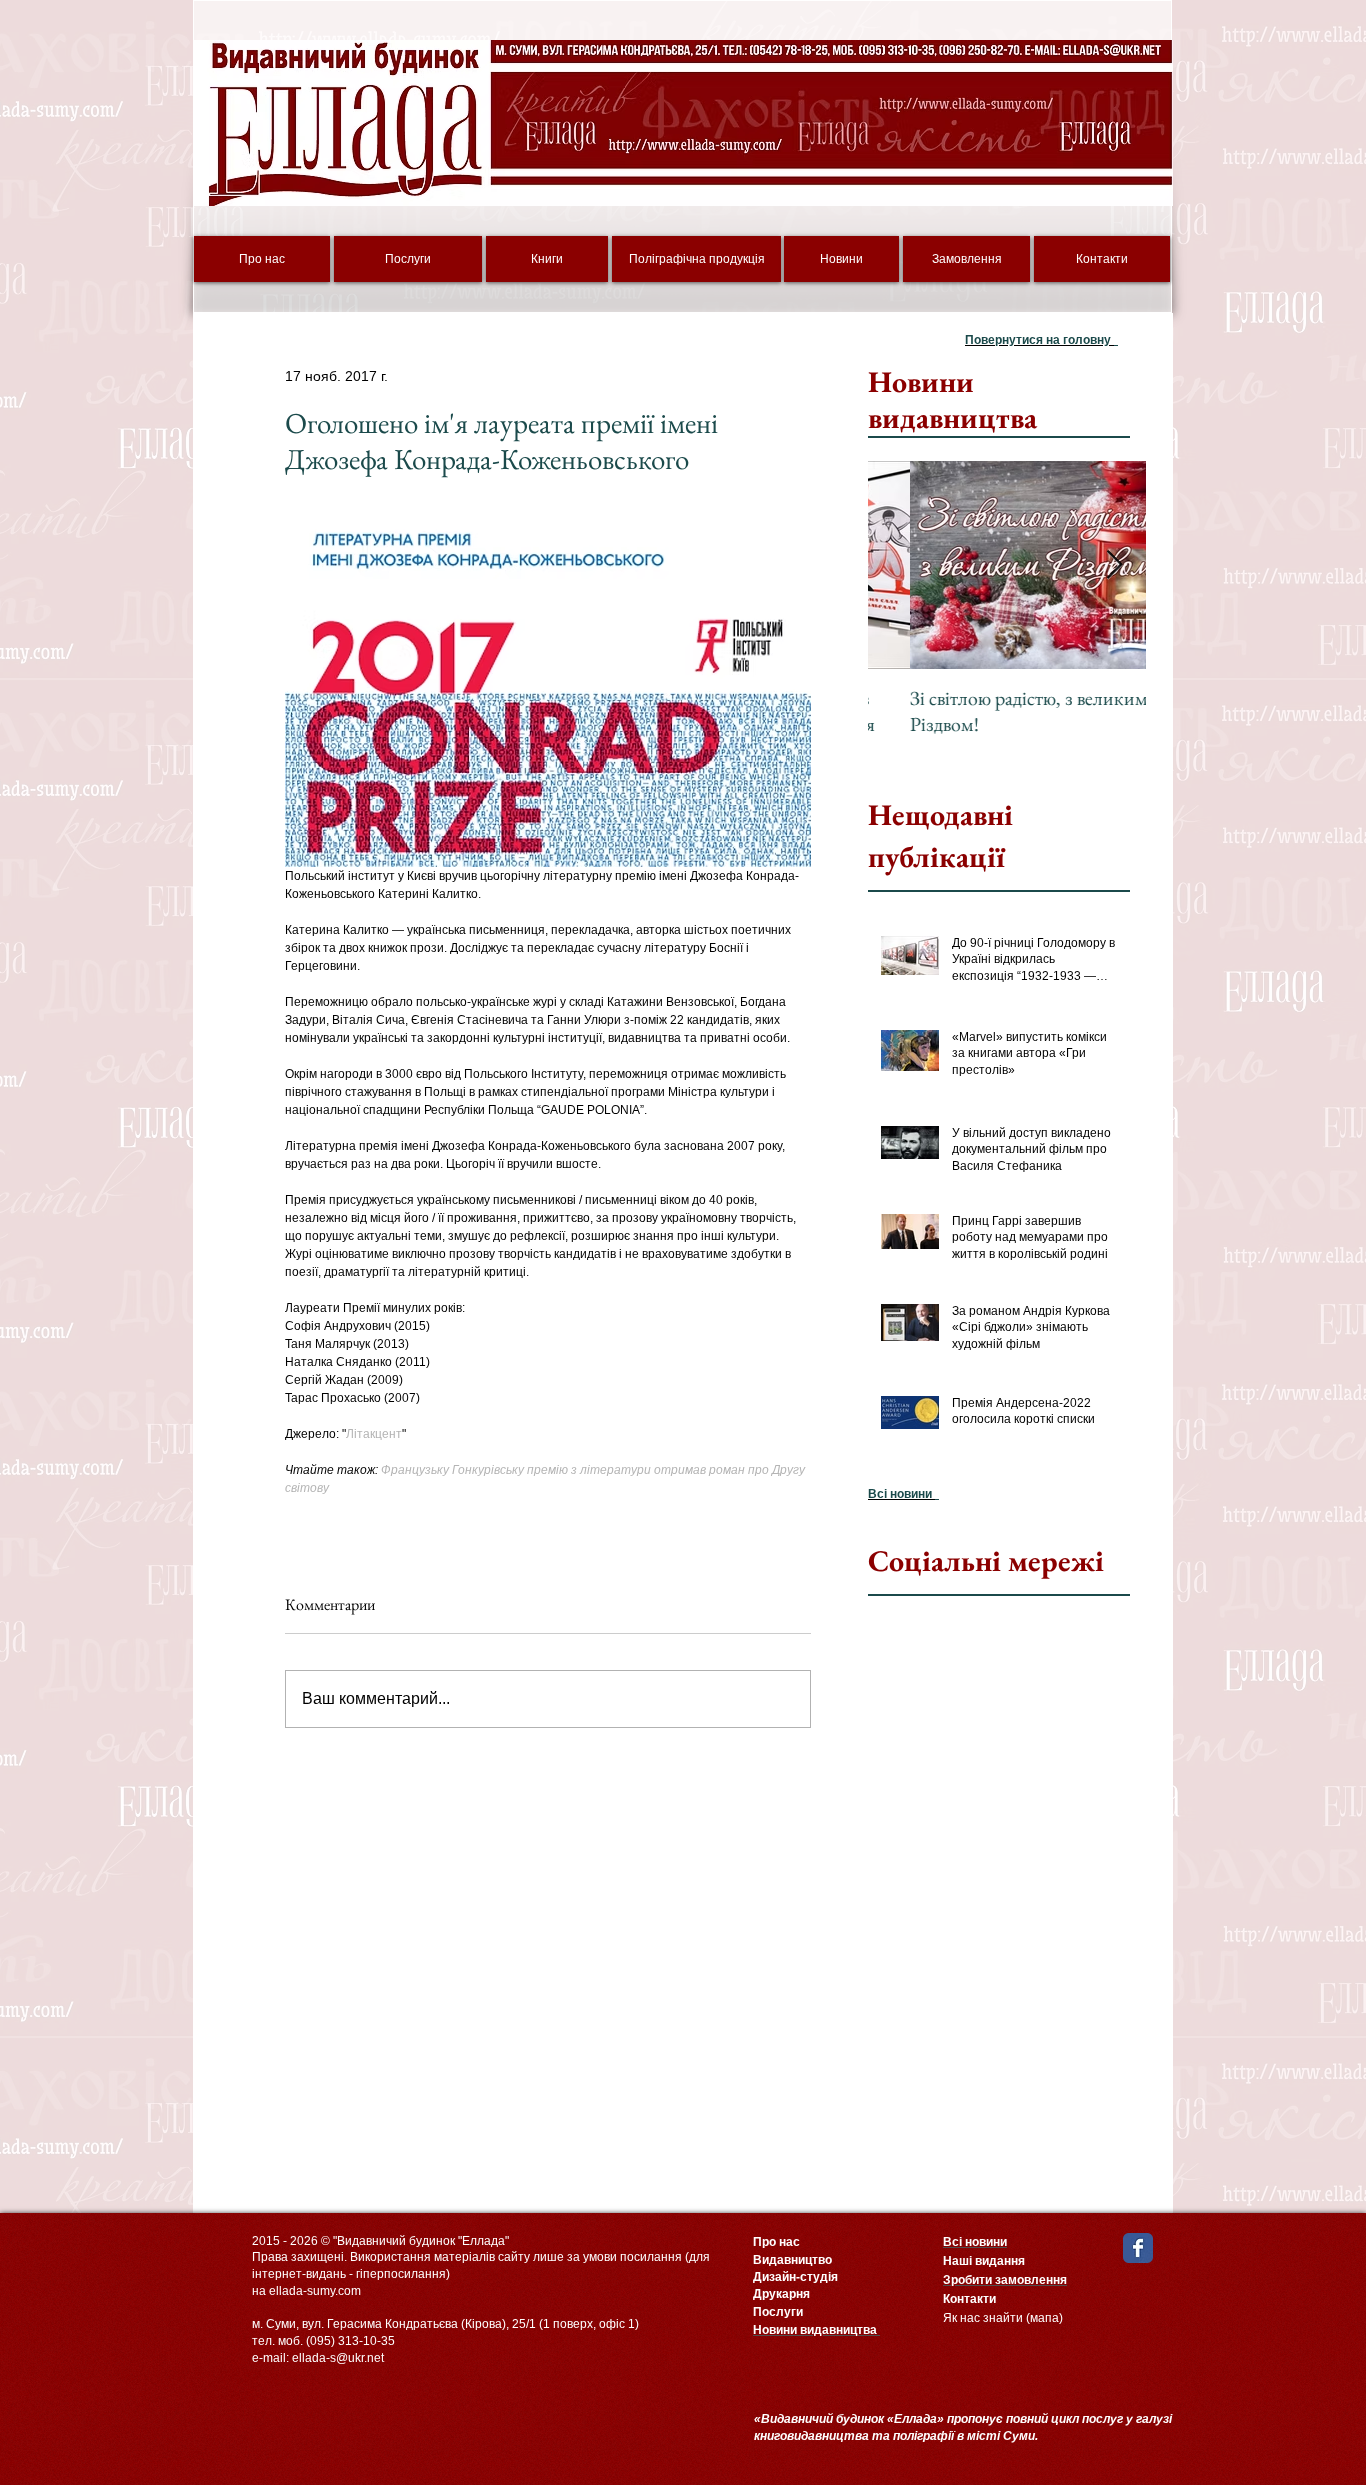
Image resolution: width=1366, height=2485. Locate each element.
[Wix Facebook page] (1138, 2248)
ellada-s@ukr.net (338, 2358)
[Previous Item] (900, 565)
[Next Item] (1114, 565)
